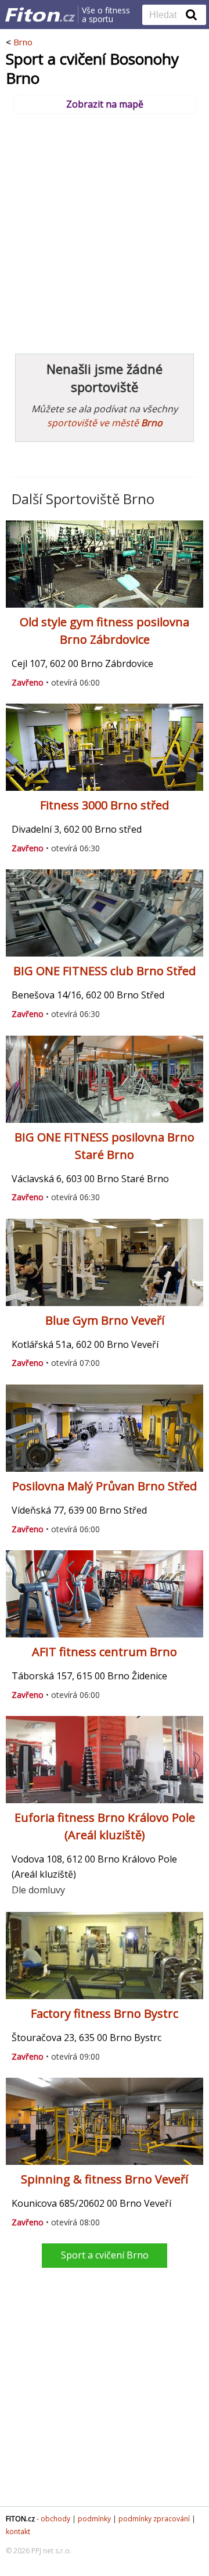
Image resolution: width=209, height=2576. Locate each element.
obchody (55, 2519)
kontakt (18, 2532)
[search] (165, 16)
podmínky (94, 2519)
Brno (23, 42)
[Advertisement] (105, 228)
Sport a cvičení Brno (105, 2255)
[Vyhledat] (192, 15)
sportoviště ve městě (105, 423)
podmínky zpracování (154, 2519)
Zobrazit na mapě (105, 104)
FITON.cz (20, 2519)
